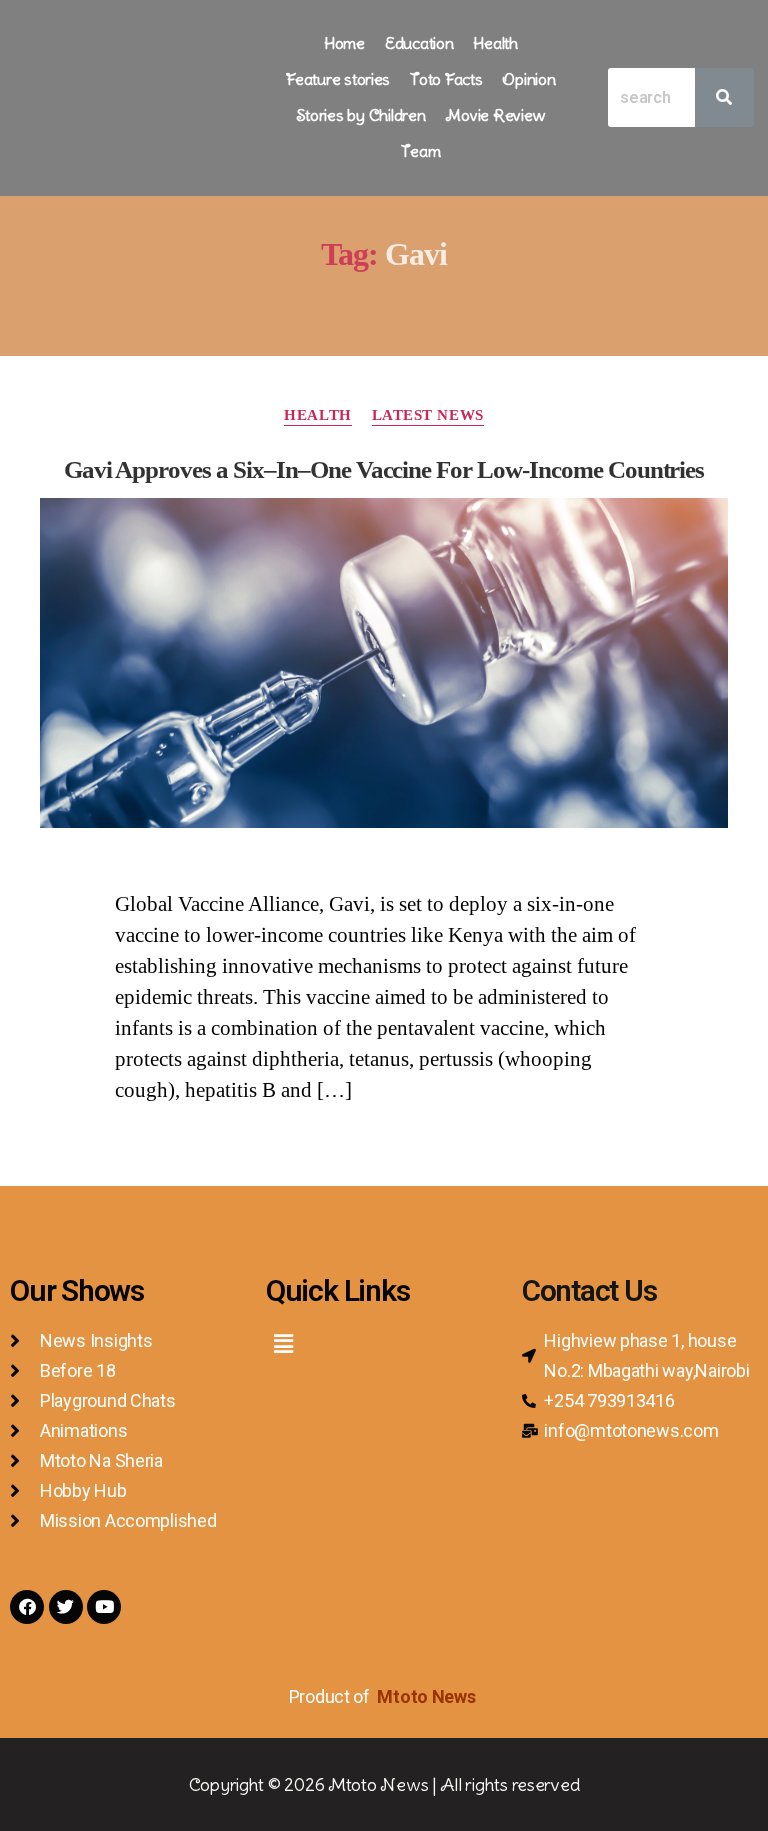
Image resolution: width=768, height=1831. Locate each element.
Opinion (528, 79)
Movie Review (495, 115)
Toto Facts (446, 79)
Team (420, 151)
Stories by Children (361, 115)
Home (344, 43)
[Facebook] (27, 1607)
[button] (283, 1344)
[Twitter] (66, 1607)
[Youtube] (104, 1607)
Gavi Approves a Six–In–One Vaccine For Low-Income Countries (384, 469)
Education (419, 43)
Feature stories (338, 79)
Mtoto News (428, 1696)
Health (495, 43)
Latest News (428, 415)
